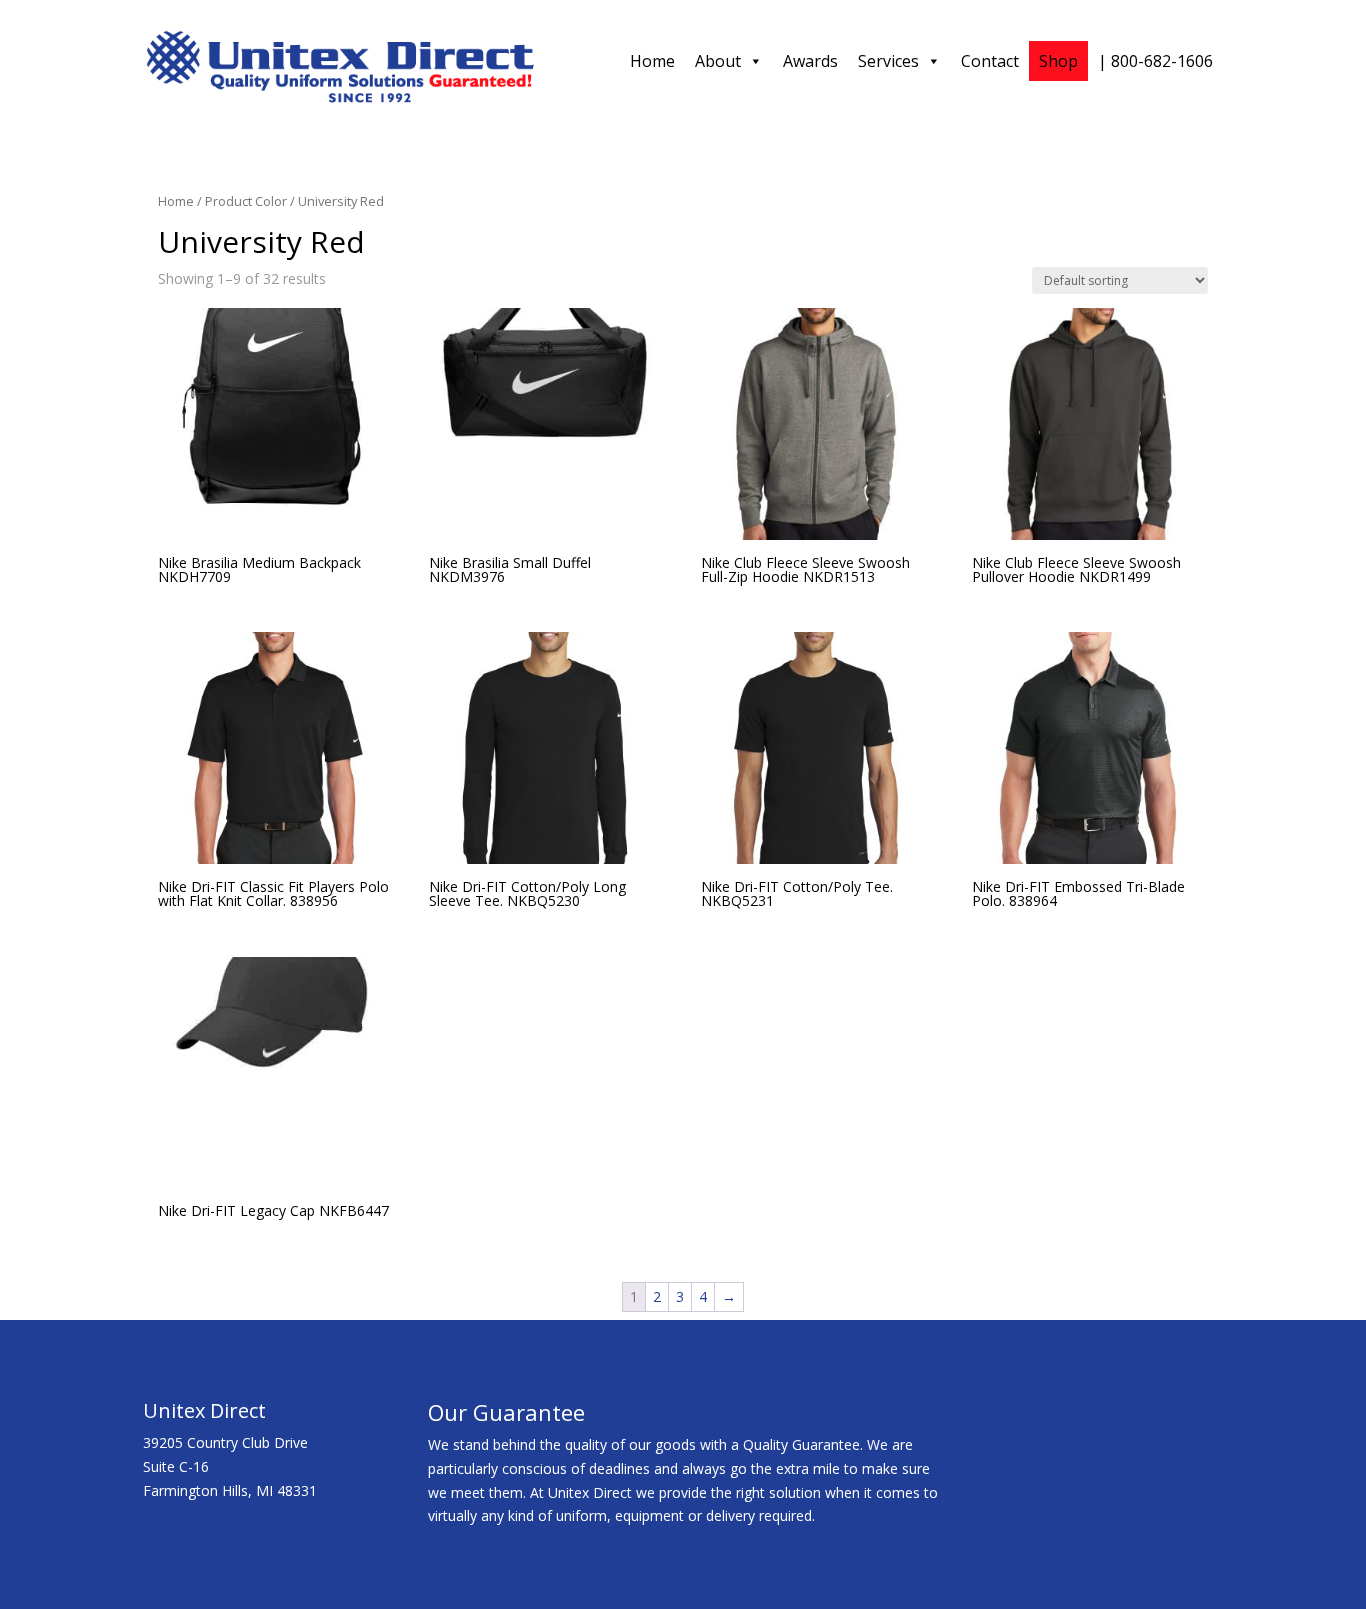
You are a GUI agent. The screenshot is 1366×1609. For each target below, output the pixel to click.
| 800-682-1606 (1155, 61)
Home (652, 61)
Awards (810, 61)
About (718, 61)
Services (888, 61)
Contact (990, 61)
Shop (1058, 61)
